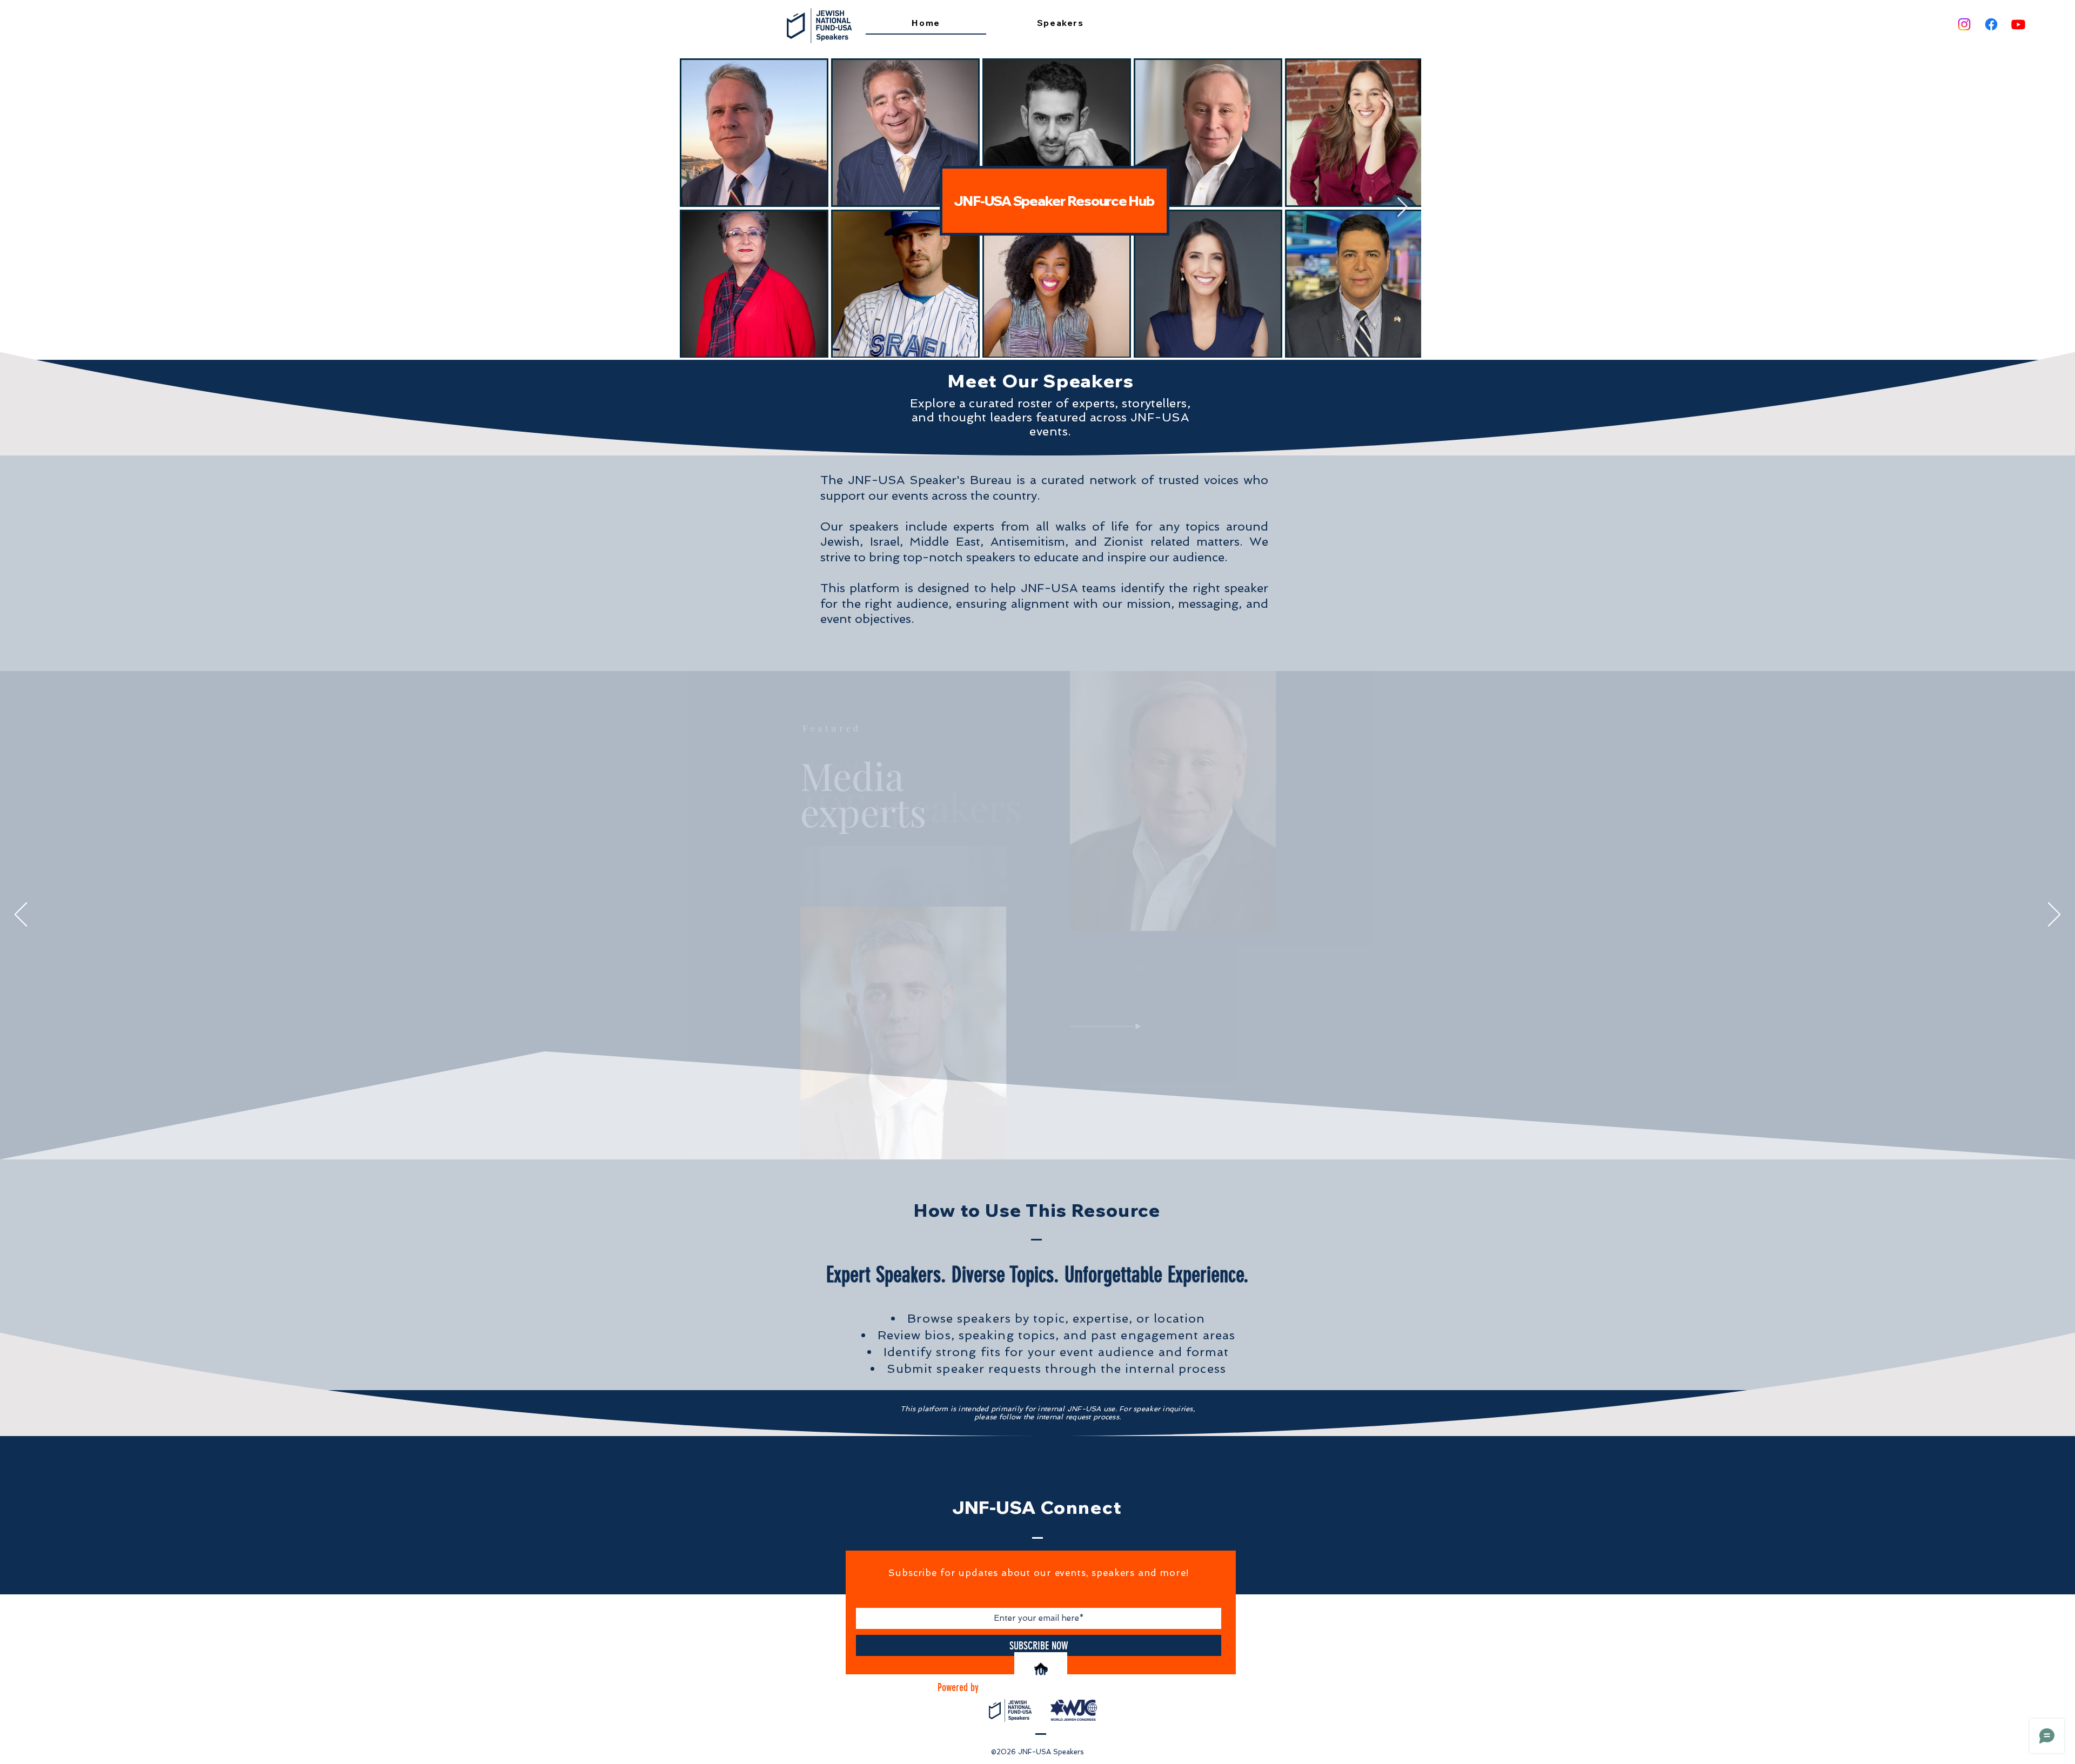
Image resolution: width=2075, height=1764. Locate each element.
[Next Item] (1403, 208)
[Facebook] (1991, 24)
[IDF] (1029, 1133)
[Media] (1037, 1133)
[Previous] (21, 915)
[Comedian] (1054, 1133)
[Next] (2054, 915)
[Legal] (1045, 1134)
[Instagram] (1964, 24)
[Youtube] (2018, 24)
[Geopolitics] (1014, 1133)
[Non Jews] (1022, 1133)
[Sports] (1061, 1133)
